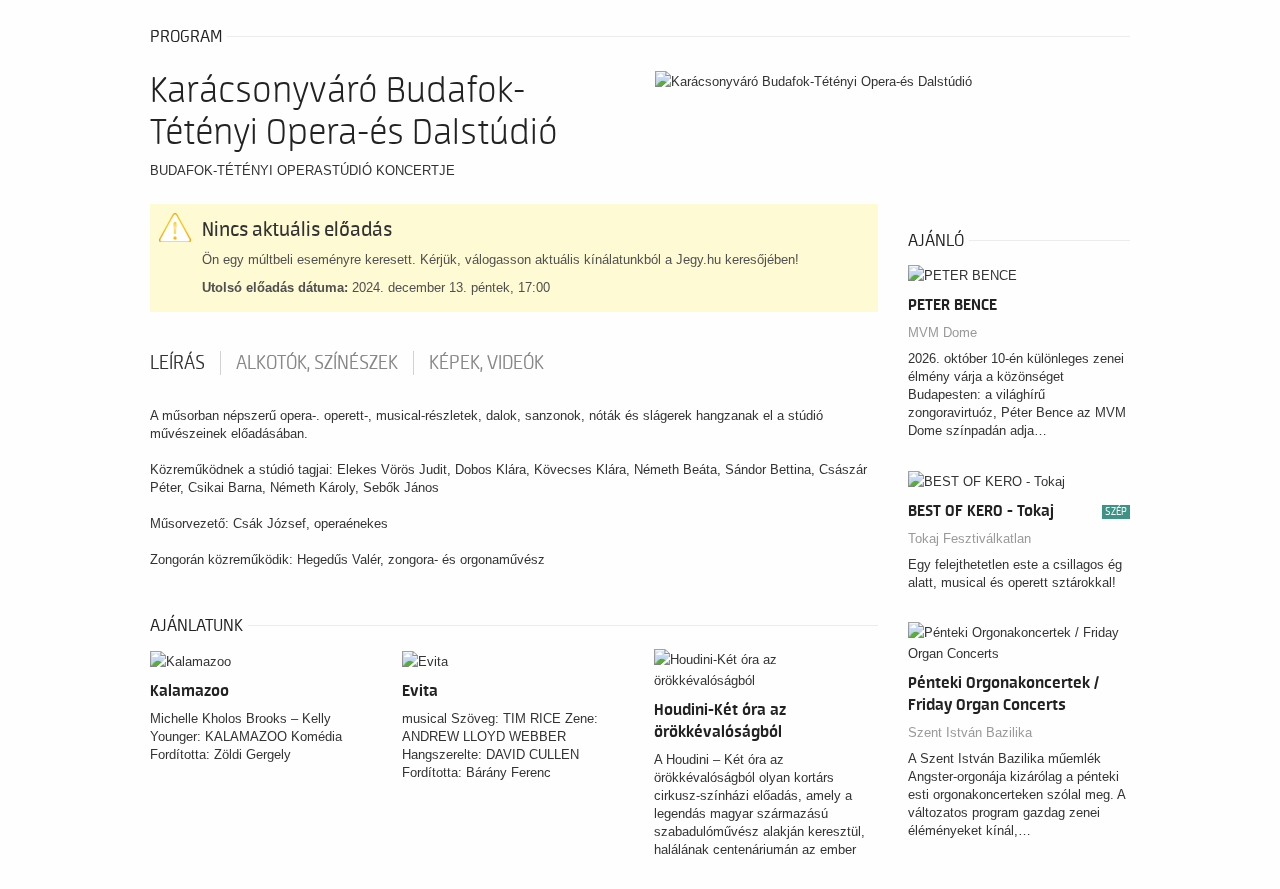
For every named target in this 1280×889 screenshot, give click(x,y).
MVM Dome (942, 332)
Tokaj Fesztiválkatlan (969, 538)
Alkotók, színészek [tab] (317, 363)
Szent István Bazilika (970, 732)
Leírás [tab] (177, 363)
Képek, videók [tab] (486, 363)
